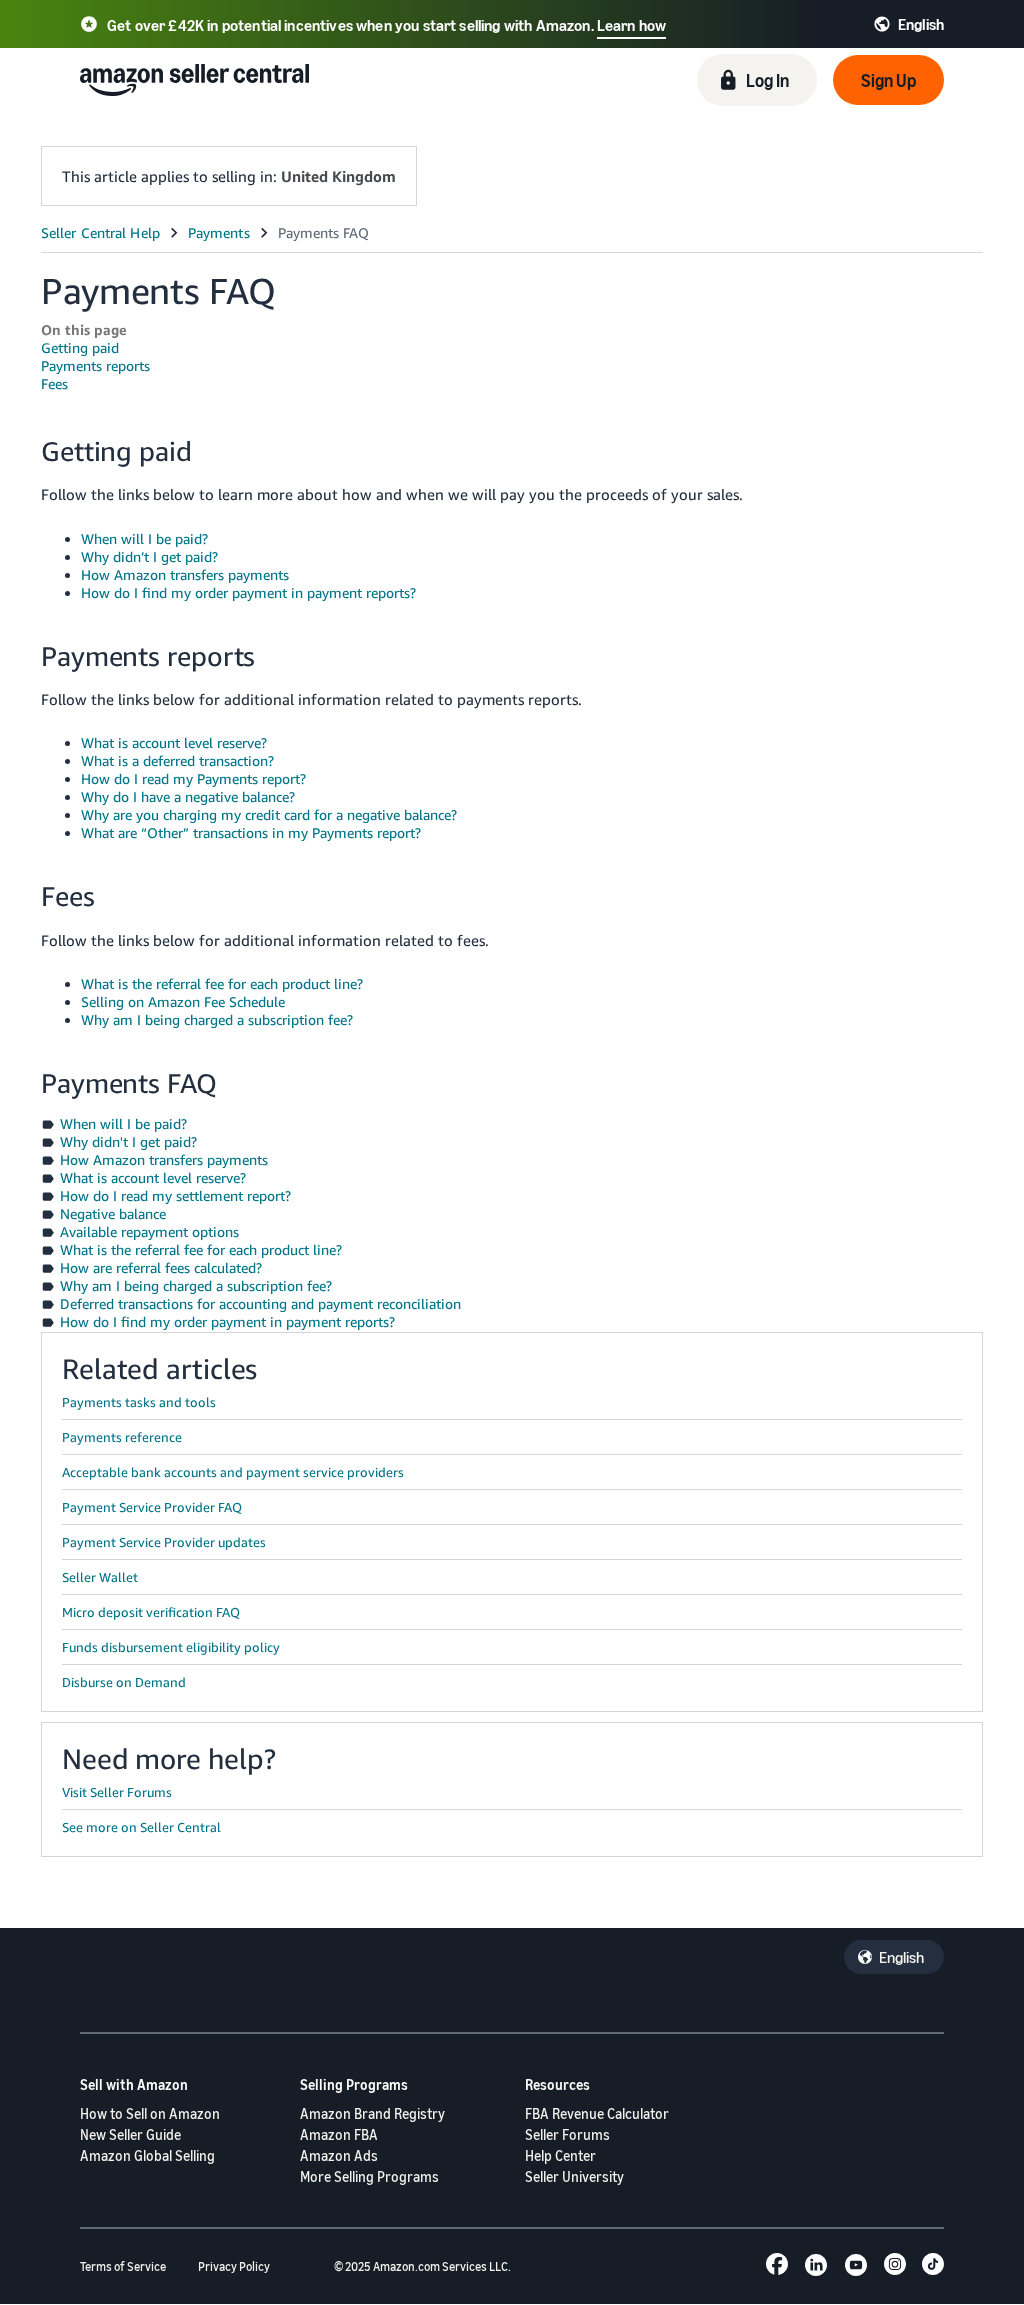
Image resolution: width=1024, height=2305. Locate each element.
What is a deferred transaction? (177, 760)
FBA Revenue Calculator (597, 2113)
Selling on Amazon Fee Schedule (183, 1001)
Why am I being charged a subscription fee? (217, 1019)
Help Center (560, 2155)
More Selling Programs (369, 2176)
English (901, 1957)
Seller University (574, 2176)
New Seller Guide (130, 2134)
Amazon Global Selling (147, 2155)
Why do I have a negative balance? (188, 796)
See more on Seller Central (141, 1827)
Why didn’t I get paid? (149, 556)
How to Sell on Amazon (150, 2113)
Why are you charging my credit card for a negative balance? (269, 814)
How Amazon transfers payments (185, 574)
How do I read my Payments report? (193, 778)
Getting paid (80, 347)
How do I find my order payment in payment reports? (248, 592)
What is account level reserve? (174, 742)
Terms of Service (123, 2266)
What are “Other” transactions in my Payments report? (251, 832)
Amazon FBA (339, 2134)
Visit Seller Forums (117, 1792)
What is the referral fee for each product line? (222, 983)
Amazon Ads (339, 2155)
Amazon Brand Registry (372, 2113)
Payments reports (95, 365)
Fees (54, 383)
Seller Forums (567, 2134)
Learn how (631, 25)
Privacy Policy (234, 2266)
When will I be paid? (144, 538)
